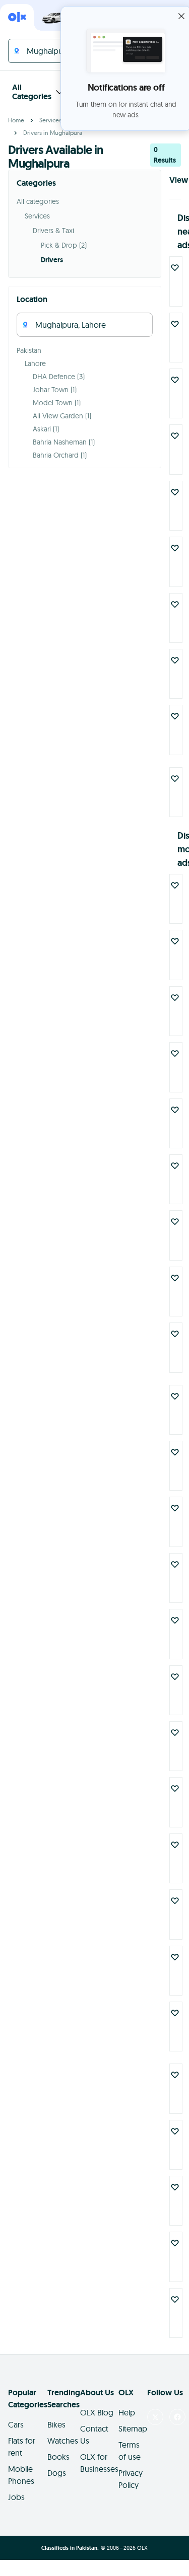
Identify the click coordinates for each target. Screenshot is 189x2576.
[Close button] (181, 16)
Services (50, 120)
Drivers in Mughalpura (53, 133)
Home (16, 120)
